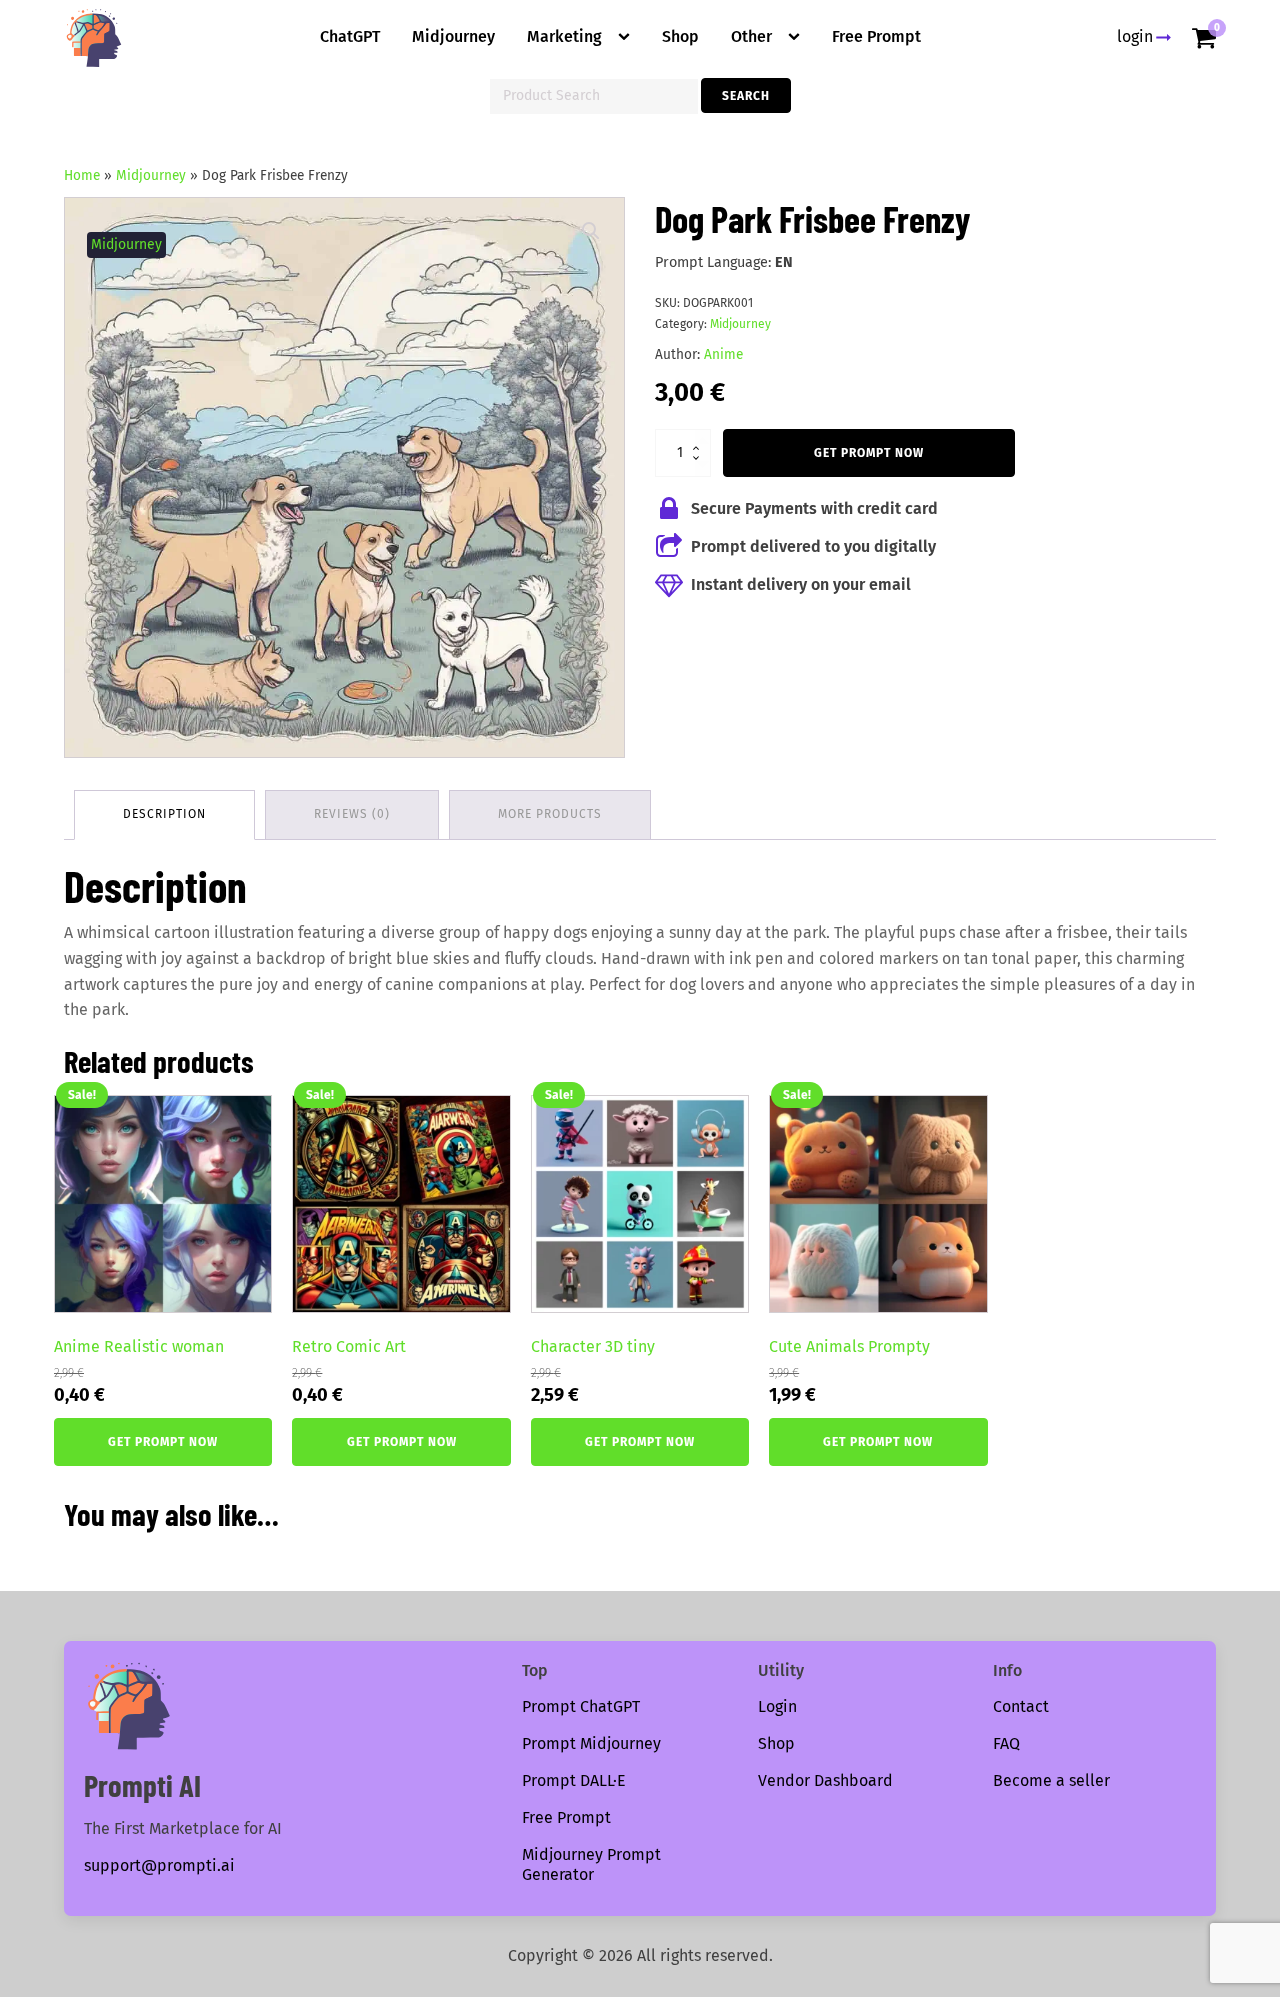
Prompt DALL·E (574, 1780)
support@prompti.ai (159, 1865)
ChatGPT (350, 36)
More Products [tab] (550, 814)
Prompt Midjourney (591, 1743)
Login (777, 1706)
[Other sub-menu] (798, 37)
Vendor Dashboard (825, 1780)
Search (746, 96)
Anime (723, 354)
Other (751, 36)
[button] (591, 231)
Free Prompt (876, 36)
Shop (680, 36)
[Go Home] (94, 38)
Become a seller (1051, 1780)
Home (82, 175)
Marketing (564, 36)
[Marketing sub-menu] (628, 37)
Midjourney (453, 36)
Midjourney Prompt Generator (591, 1865)
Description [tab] (164, 814)
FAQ (1006, 1743)
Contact (1021, 1706)
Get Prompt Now (869, 453)
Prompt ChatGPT (581, 1706)
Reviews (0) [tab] (352, 814)
